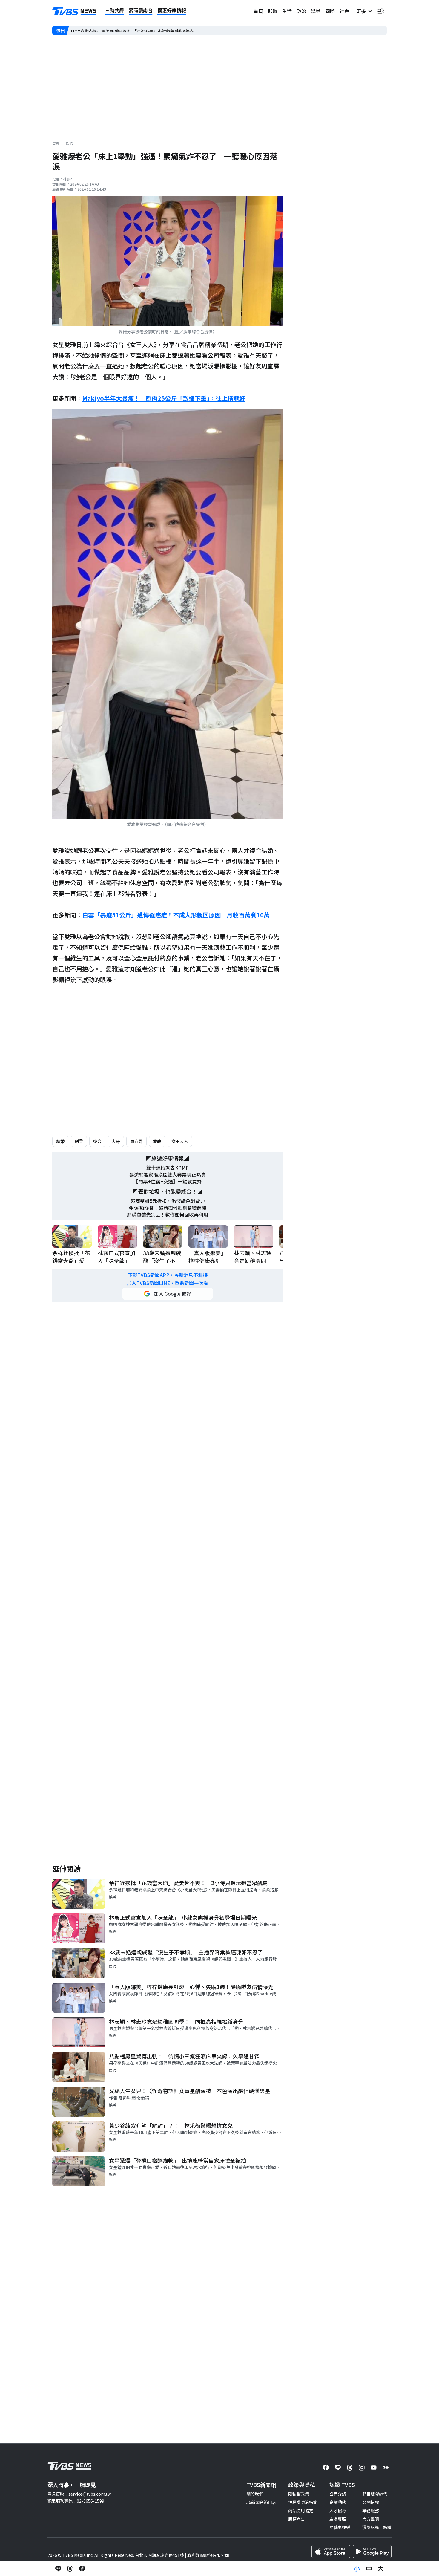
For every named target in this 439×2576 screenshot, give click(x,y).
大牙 (116, 1141)
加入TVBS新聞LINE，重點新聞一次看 (168, 1283)
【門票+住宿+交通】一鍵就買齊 (168, 1181)
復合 (97, 1141)
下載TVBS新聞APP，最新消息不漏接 (168, 1275)
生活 (287, 11)
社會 (344, 11)
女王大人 (180, 1141)
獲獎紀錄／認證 (377, 2527)
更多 (362, 11)
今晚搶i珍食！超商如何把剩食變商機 (168, 1208)
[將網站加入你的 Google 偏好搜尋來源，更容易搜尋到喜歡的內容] (168, 1294)
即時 (273, 11)
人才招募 (338, 2511)
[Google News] (386, 2468)
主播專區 (338, 2519)
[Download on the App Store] (331, 2551)
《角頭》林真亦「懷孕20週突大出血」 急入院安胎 (118, 30)
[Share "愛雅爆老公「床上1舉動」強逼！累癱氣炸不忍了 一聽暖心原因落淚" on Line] (58, 2569)
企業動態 (338, 2502)
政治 (301, 11)
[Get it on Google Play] (372, 2551)
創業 (79, 1141)
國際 (330, 11)
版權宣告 (297, 2519)
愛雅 (157, 1141)
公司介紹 (338, 2494)
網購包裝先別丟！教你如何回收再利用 (168, 1215)
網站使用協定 (301, 2511)
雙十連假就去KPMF (168, 1168)
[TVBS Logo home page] (74, 11)
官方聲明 (371, 2519)
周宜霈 (136, 1141)
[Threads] (350, 2468)
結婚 (60, 1141)
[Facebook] (326, 2468)
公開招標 (371, 2502)
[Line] (338, 2468)
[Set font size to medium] (369, 2569)
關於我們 (255, 2494)
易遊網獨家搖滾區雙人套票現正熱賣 (168, 1175)
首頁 (258, 11)
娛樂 (316, 11)
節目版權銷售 (375, 2494)
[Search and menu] (381, 11)
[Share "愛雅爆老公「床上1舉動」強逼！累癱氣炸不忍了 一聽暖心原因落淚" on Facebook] (82, 2569)
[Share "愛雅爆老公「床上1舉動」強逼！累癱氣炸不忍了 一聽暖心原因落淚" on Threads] (70, 2569)
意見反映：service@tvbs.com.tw (79, 2494)
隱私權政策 (299, 2494)
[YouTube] (374, 2468)
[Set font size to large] (381, 2569)
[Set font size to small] (357, 2569)
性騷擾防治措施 (303, 2502)
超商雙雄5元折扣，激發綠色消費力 (168, 1201)
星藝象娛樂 (340, 2527)
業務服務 (371, 2511)
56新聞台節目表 (261, 2502)
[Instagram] (362, 2468)
